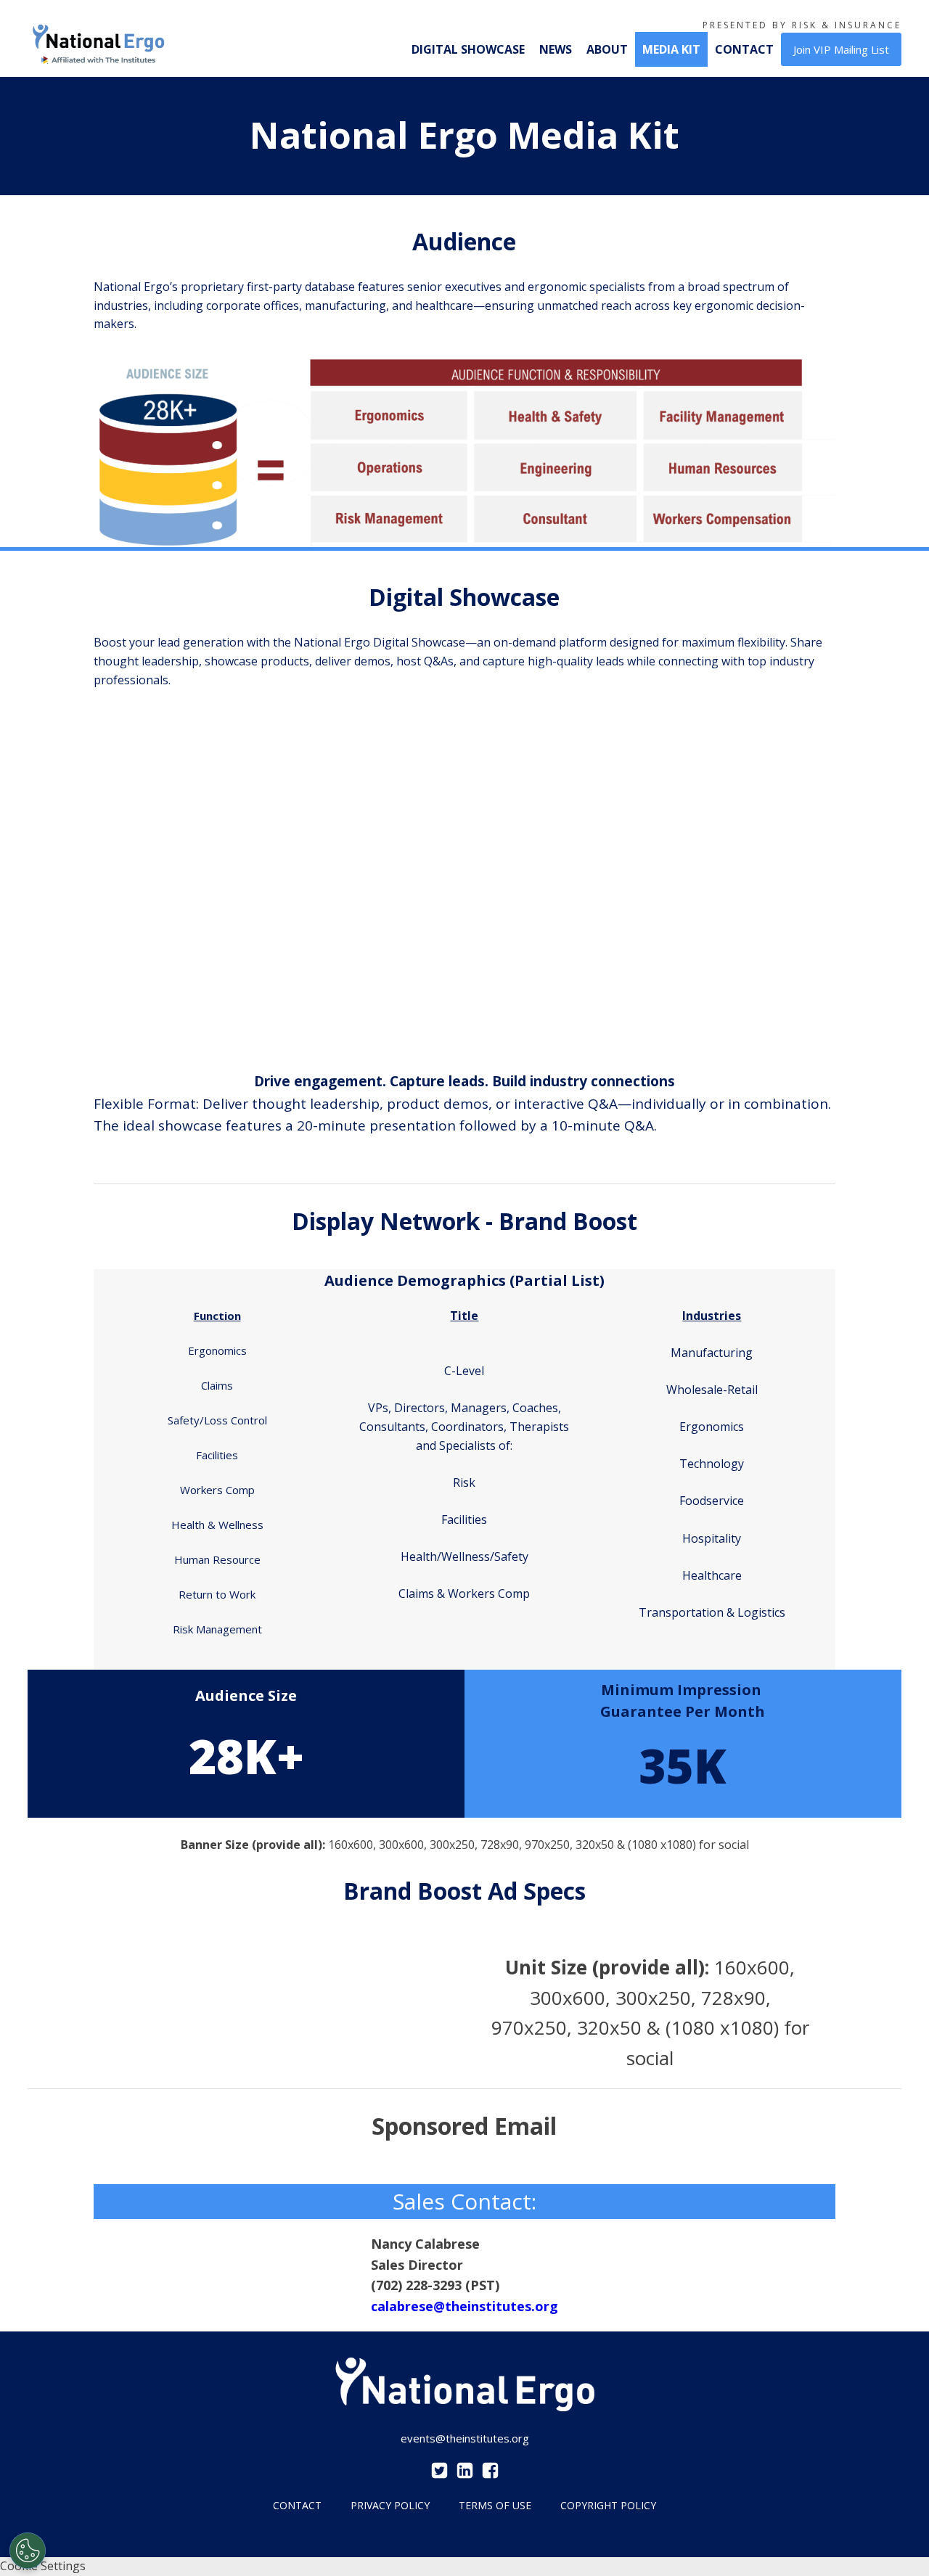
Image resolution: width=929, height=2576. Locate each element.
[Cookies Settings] (28, 2551)
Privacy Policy (390, 2505)
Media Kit (671, 49)
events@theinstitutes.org (465, 2438)
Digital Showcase (468, 49)
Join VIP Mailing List (841, 49)
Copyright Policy (608, 2505)
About (607, 49)
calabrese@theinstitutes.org (464, 2306)
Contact (744, 49)
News (556, 49)
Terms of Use (495, 2505)
